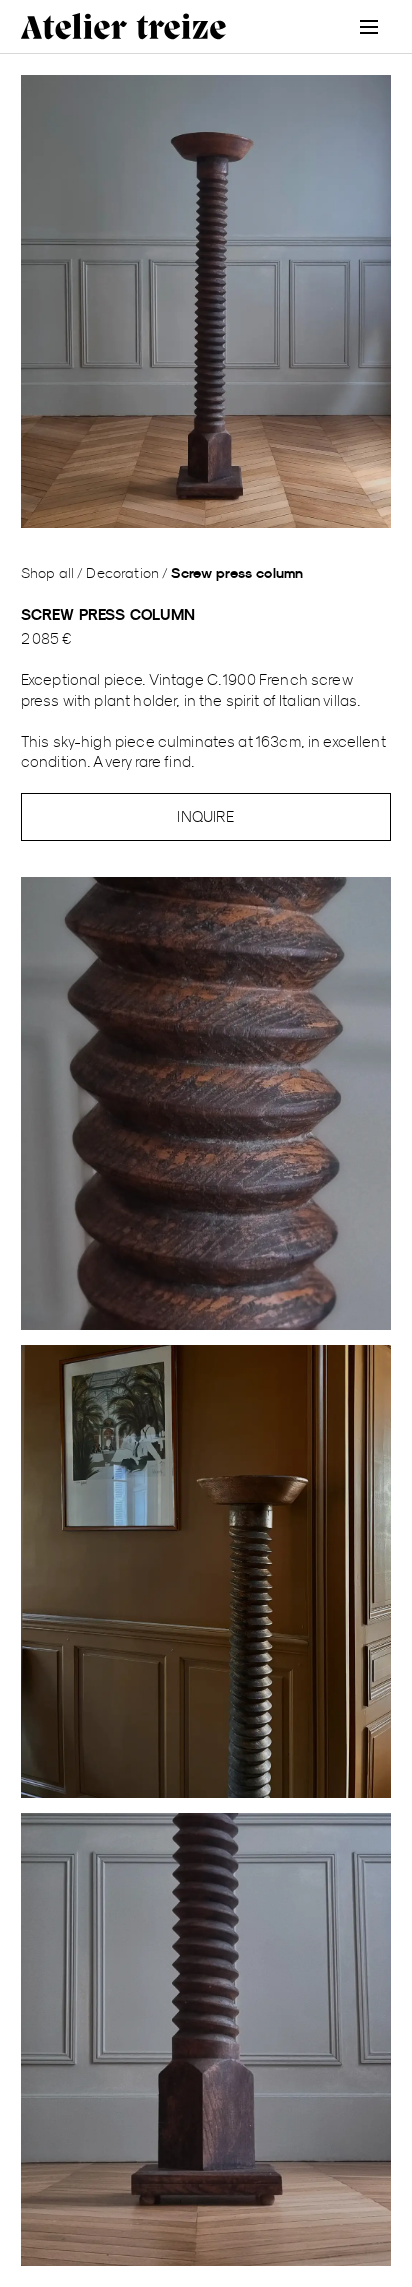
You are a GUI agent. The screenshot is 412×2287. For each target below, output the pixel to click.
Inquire (205, 816)
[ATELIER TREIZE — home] (123, 26)
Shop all (47, 573)
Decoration (122, 573)
